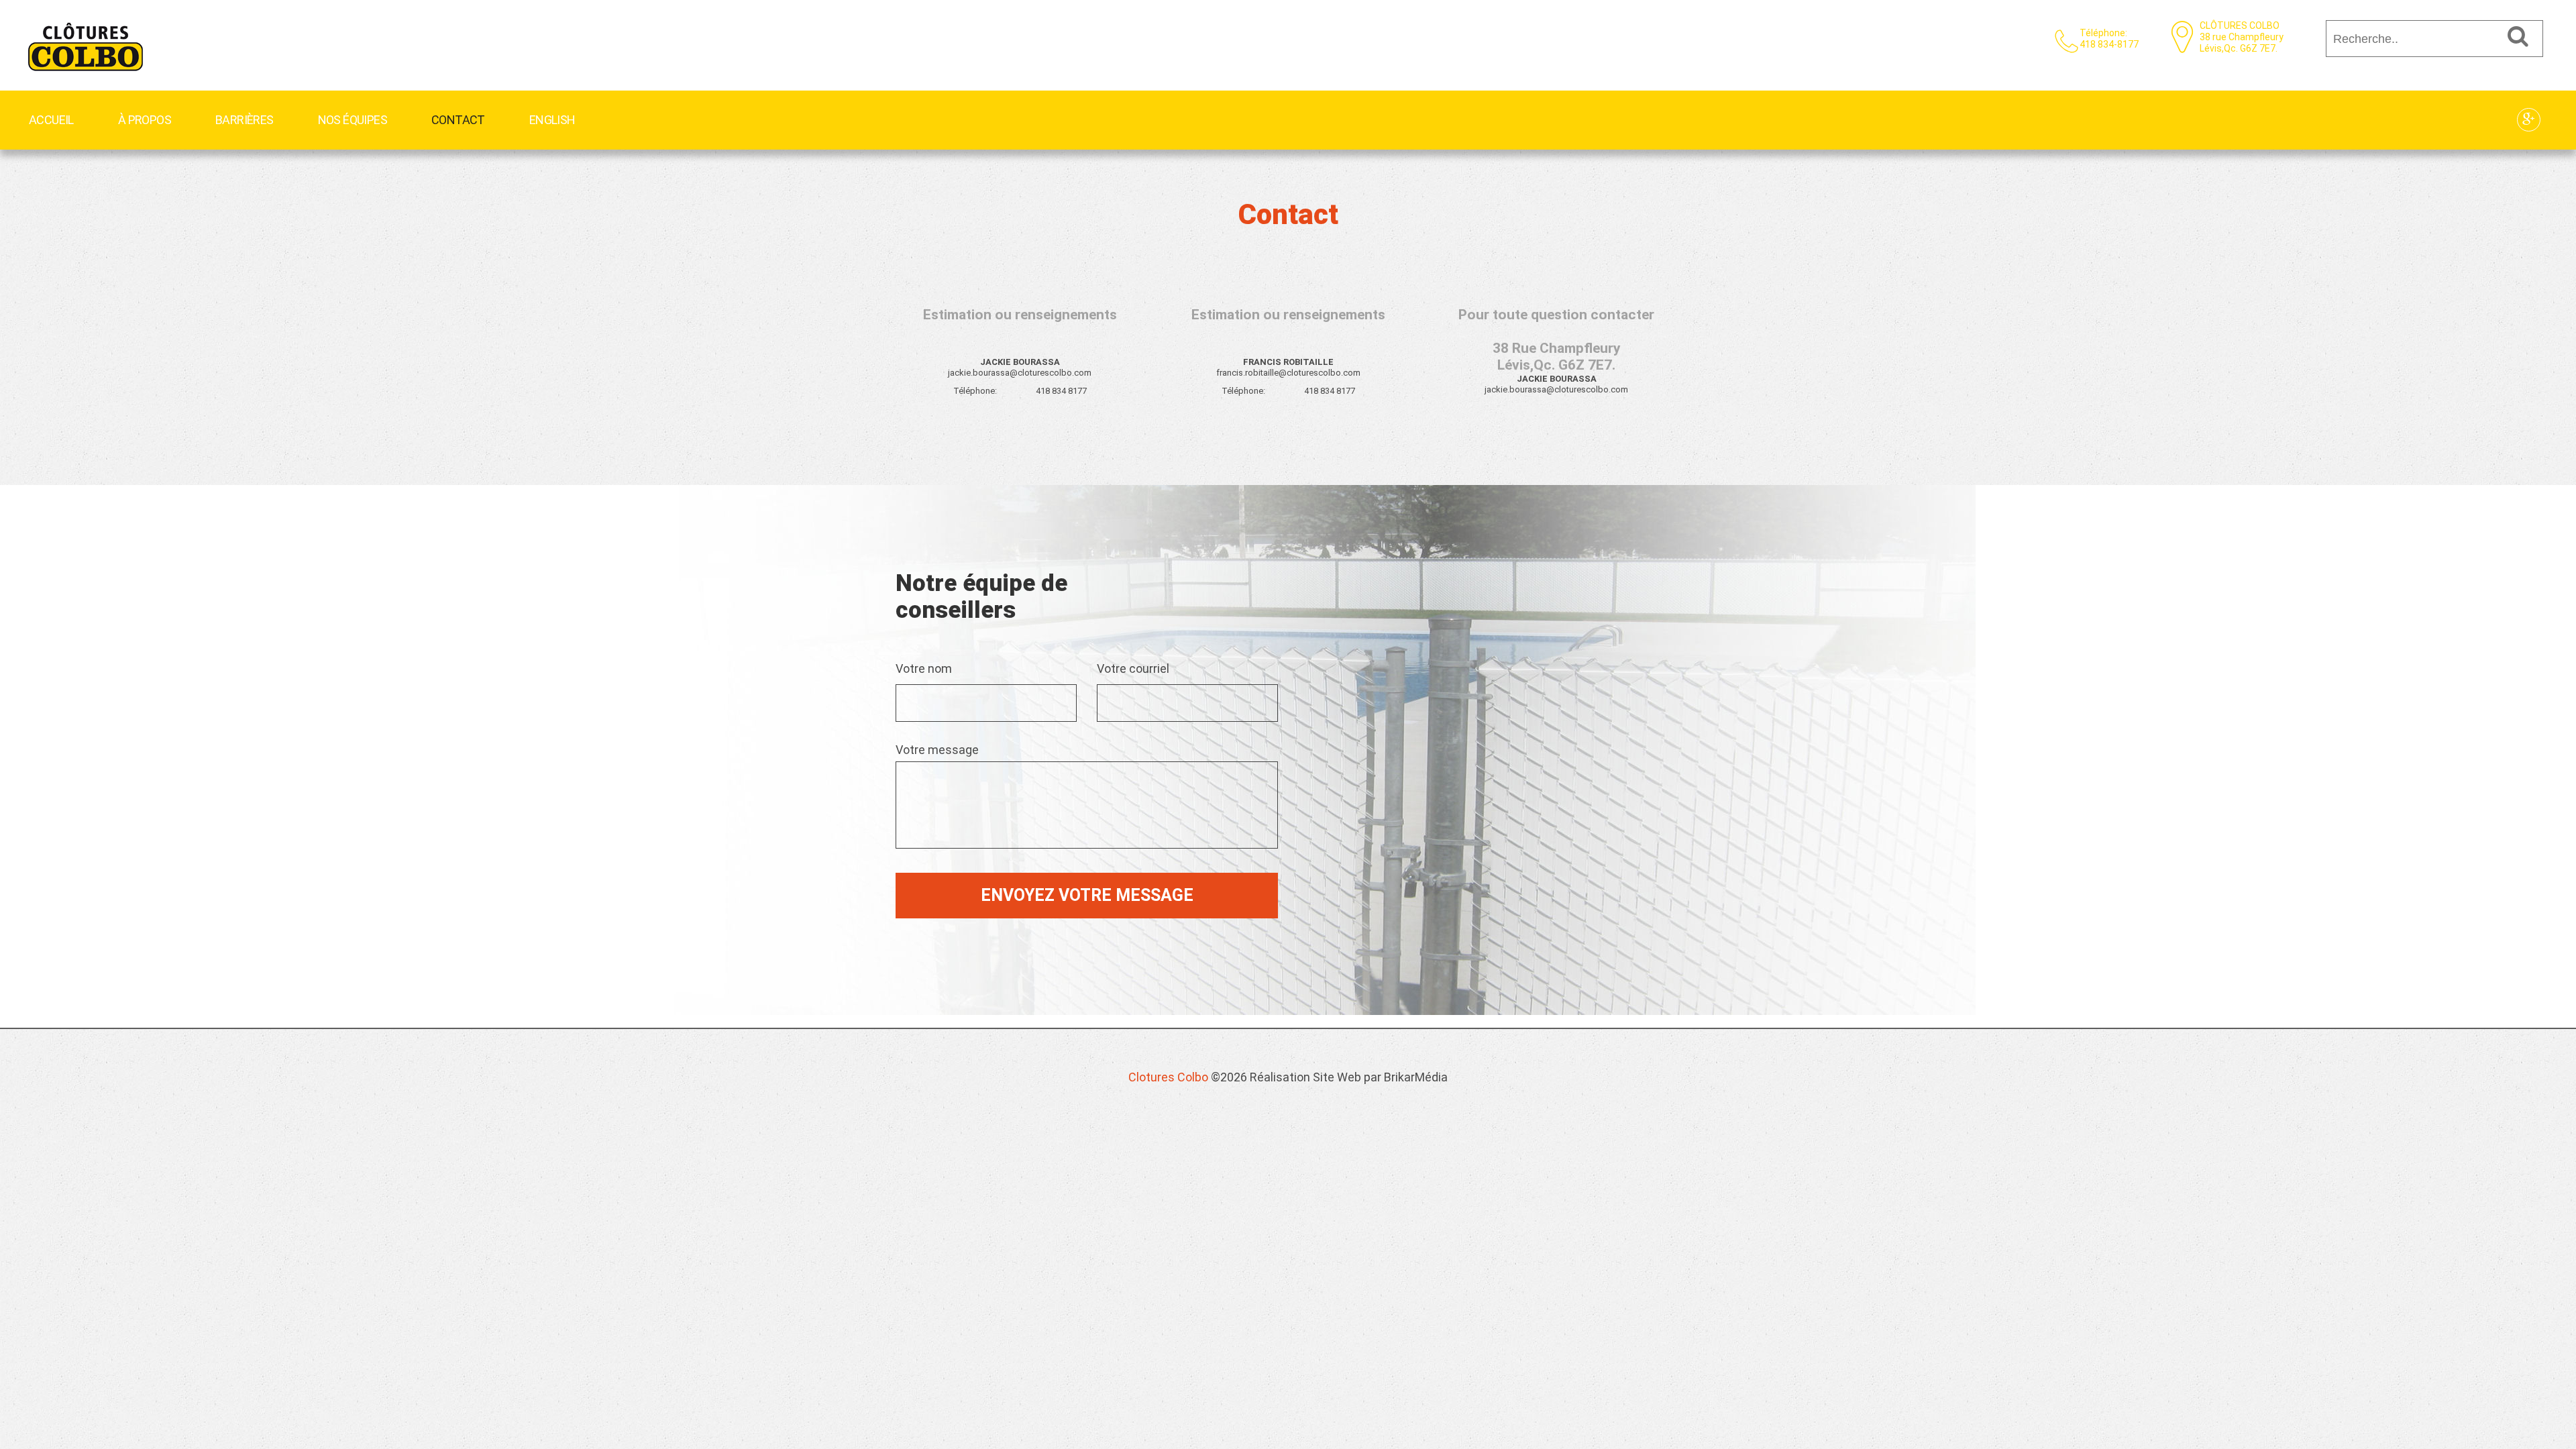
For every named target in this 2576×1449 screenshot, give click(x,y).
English (552, 120)
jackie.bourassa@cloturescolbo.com (1020, 373)
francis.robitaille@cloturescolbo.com (1288, 373)
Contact (458, 120)
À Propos (145, 120)
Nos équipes (353, 120)
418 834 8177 (1061, 391)
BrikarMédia (1416, 1077)
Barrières (245, 120)
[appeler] (87, 25)
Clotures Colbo (1168, 1077)
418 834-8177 (2109, 44)
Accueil (51, 120)
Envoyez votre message (1087, 895)
